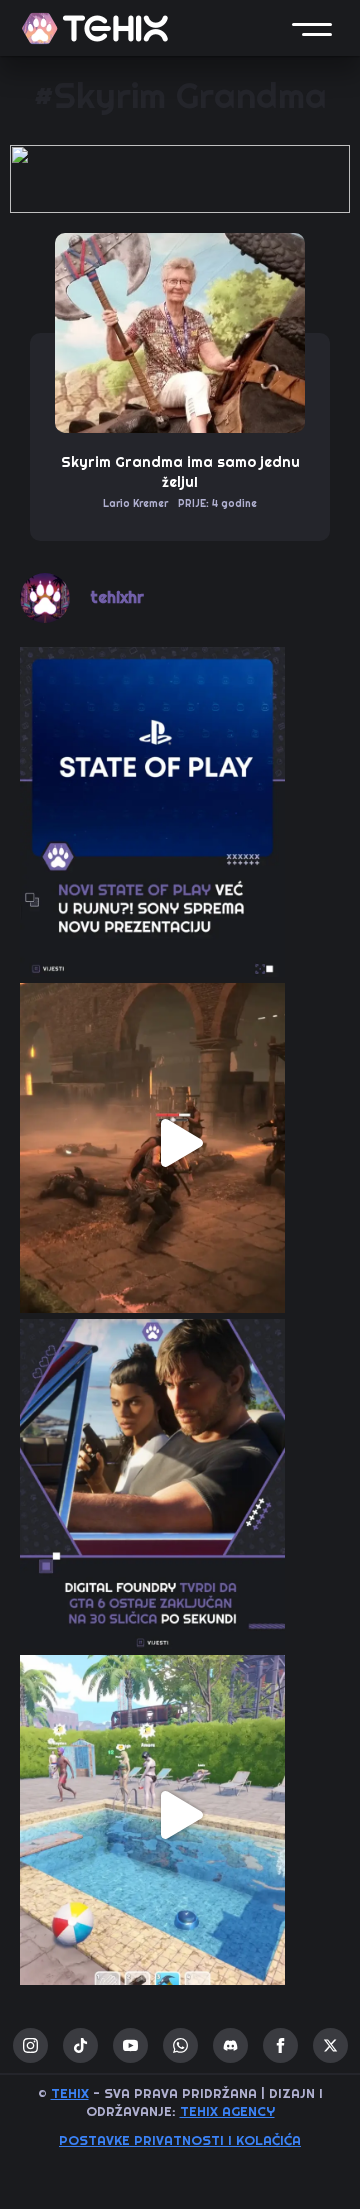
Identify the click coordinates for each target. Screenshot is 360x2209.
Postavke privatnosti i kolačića (180, 2140)
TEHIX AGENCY (227, 2111)
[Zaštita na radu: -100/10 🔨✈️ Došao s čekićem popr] (180, 1815)
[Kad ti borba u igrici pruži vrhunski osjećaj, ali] (180, 1143)
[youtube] (130, 2045)
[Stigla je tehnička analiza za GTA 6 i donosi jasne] (180, 1479)
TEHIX (70, 2093)
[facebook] (280, 2045)
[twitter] (330, 2045)
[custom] (80, 2045)
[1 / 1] (180, 179)
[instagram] (30, 2045)
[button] (312, 28)
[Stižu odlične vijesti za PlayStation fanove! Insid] (180, 807)
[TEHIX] (95, 28)
